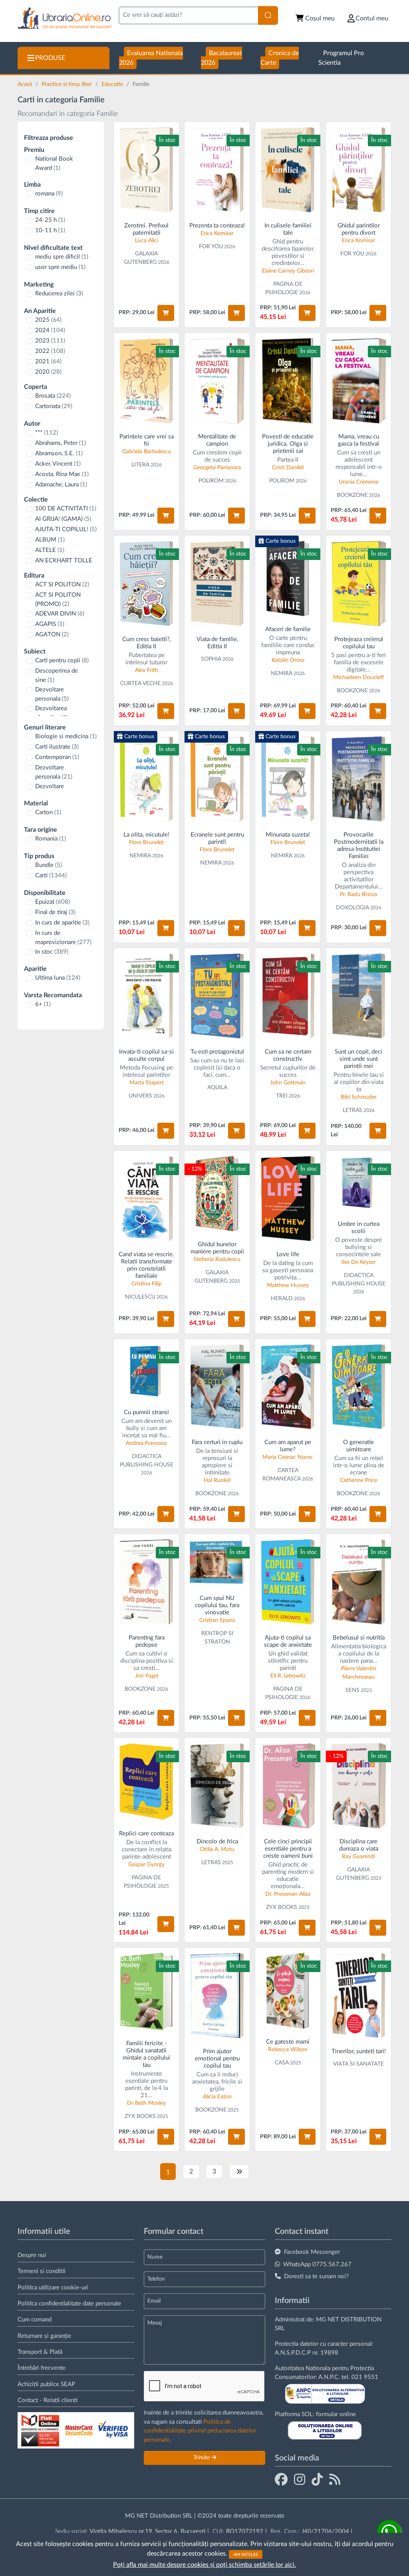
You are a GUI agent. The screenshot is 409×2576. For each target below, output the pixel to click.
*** (47, 433)
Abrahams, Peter (61, 443)
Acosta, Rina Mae (62, 474)
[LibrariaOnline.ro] (65, 19)
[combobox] (188, 15)
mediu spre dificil (62, 257)
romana (49, 194)
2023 (50, 341)
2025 (48, 320)
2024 (50, 330)
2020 (48, 372)
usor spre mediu (60, 267)
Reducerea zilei (59, 294)
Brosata (53, 396)
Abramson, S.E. (59, 453)
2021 (48, 362)
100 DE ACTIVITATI (66, 509)
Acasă (26, 84)
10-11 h (50, 230)
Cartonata (54, 406)
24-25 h (50, 220)
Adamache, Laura (61, 485)
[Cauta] (268, 15)
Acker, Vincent (58, 464)
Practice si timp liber (68, 84)
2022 (50, 351)
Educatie (113, 84)
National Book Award (54, 163)
